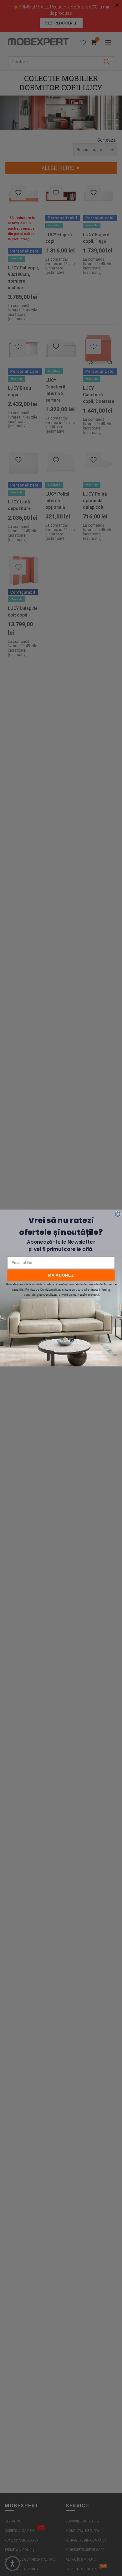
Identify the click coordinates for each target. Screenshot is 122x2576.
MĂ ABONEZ (61, 1275)
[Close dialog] (118, 1214)
